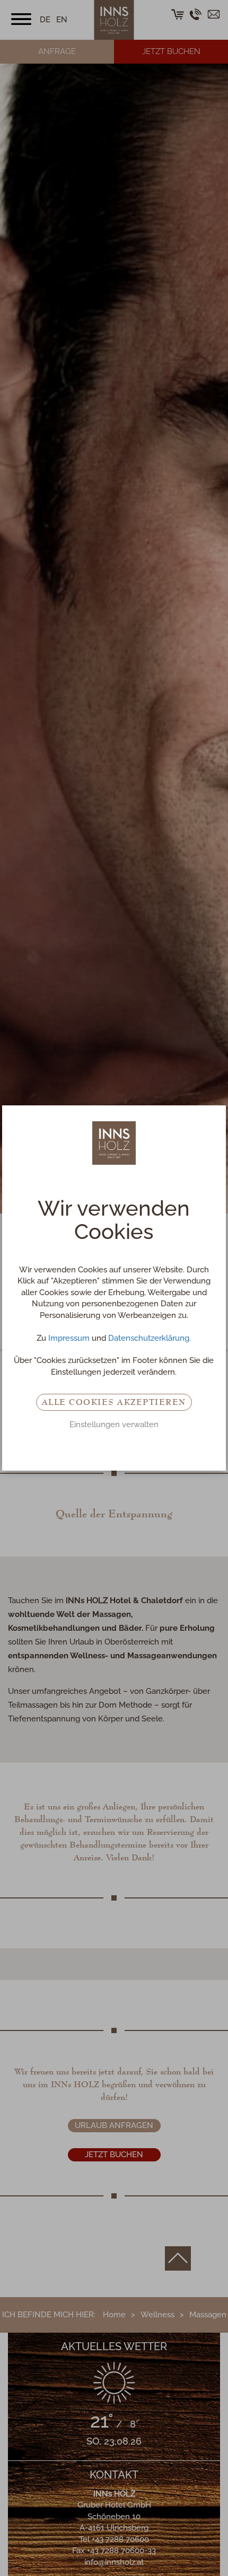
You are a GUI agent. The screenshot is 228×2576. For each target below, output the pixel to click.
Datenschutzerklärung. (150, 1338)
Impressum (69, 1338)
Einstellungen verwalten (114, 1425)
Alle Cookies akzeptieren (114, 1402)
